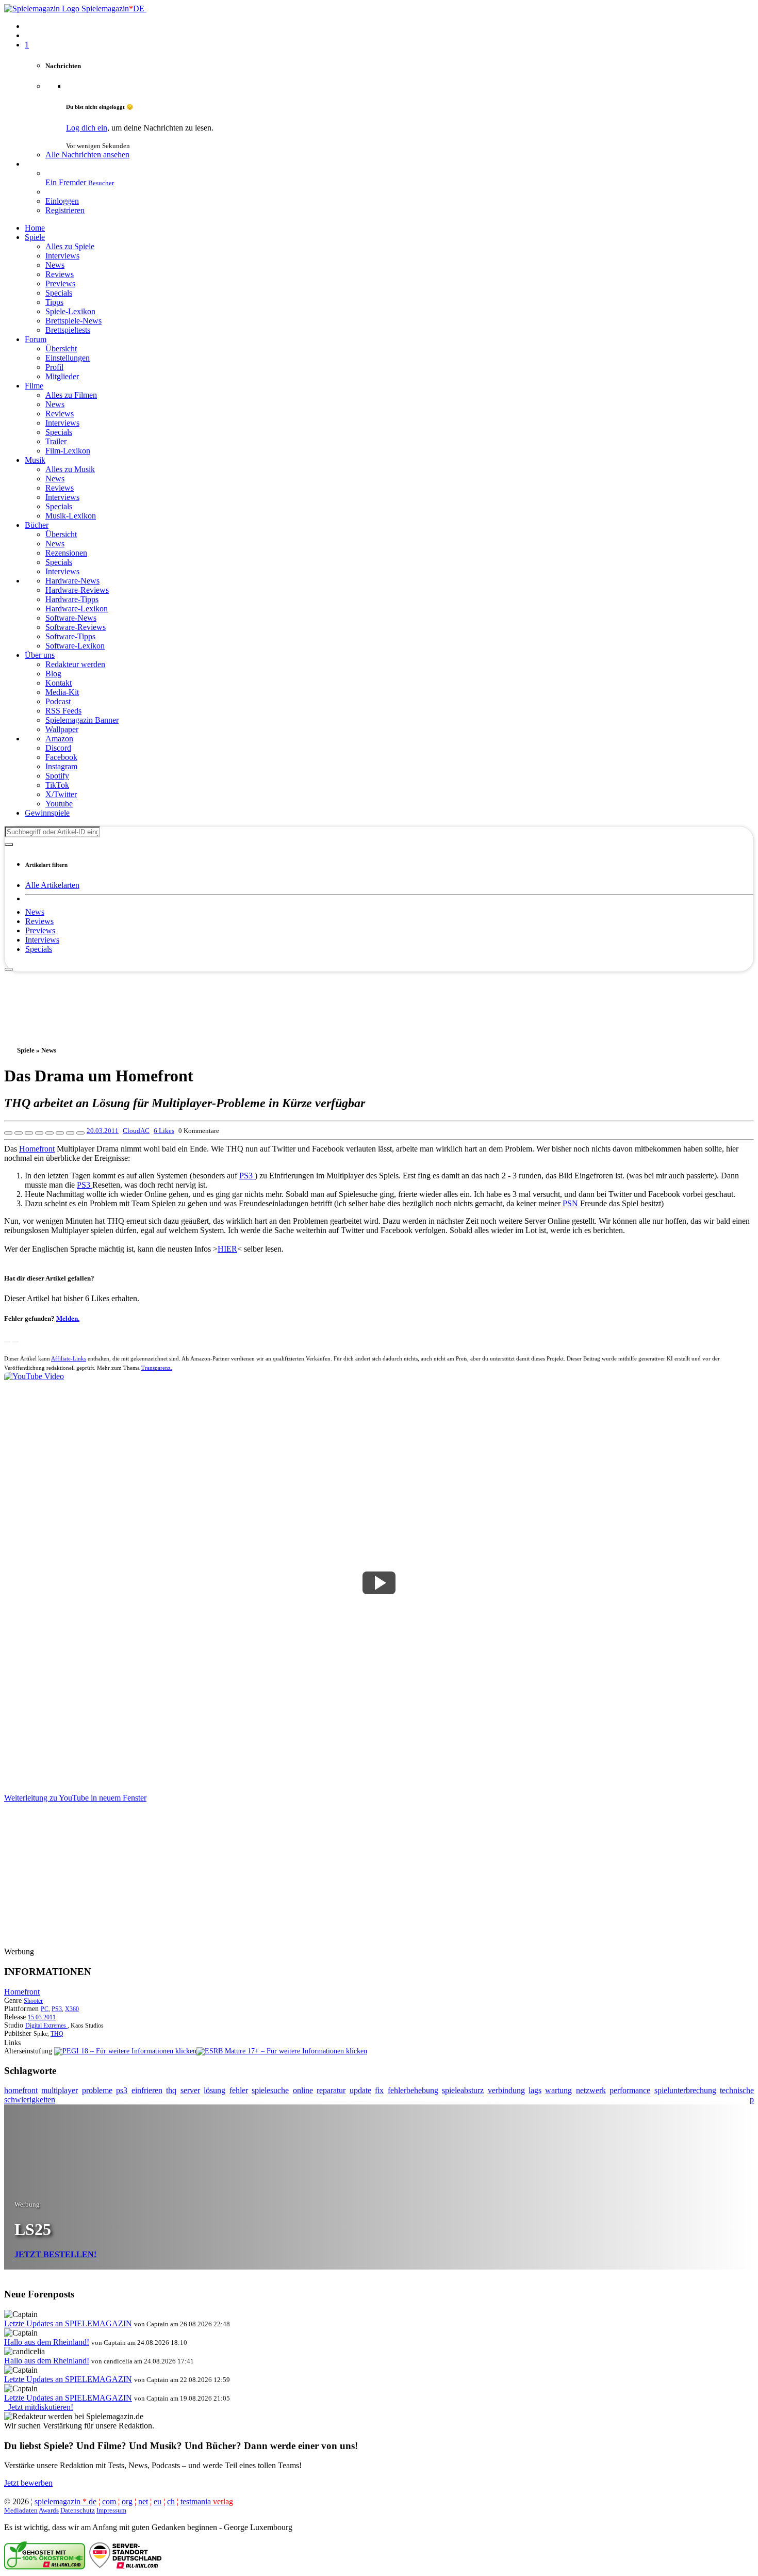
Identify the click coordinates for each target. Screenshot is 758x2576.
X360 (72, 2009)
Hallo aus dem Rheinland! (47, 2342)
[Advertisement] (379, 995)
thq (171, 2090)
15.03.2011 (42, 2017)
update (360, 2090)
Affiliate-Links (69, 1358)
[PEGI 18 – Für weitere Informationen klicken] (125, 2051)
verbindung (506, 2090)
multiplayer (60, 2090)
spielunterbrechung (685, 2090)
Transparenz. (157, 1368)
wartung (558, 2090)
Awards (49, 2510)
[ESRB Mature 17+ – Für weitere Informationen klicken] (282, 2051)
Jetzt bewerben (28, 2483)
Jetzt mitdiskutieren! (39, 2407)
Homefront (37, 1149)
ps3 (122, 2090)
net (143, 2501)
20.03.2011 (103, 1131)
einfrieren (147, 2090)
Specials (39, 949)
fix (379, 2090)
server (190, 2090)
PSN (571, 1203)
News (35, 912)
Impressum (111, 2510)
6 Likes (164, 1131)
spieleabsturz (463, 2090)
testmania (207, 2501)
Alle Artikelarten (52, 885)
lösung (215, 2090)
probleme (97, 2090)
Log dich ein (87, 128)
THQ (57, 2034)
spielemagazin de (65, 2501)
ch (171, 2501)
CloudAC (136, 1131)
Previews (40, 930)
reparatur (331, 2090)
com (109, 2501)
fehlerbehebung (413, 2090)
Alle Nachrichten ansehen (87, 155)
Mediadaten (21, 2510)
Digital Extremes (46, 2026)
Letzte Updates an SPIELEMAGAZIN (68, 2323)
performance (630, 2090)
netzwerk (591, 2090)
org (127, 2501)
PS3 (247, 1176)
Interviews (42, 940)
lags (535, 2090)
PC (45, 2009)
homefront (21, 2090)
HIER (227, 1249)
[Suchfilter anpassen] (9, 845)
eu (158, 2501)
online (303, 2090)
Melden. (68, 1318)
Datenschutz (78, 2510)
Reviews (39, 921)
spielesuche (270, 2090)
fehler (239, 2090)
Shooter (33, 2001)
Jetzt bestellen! (55, 2254)
